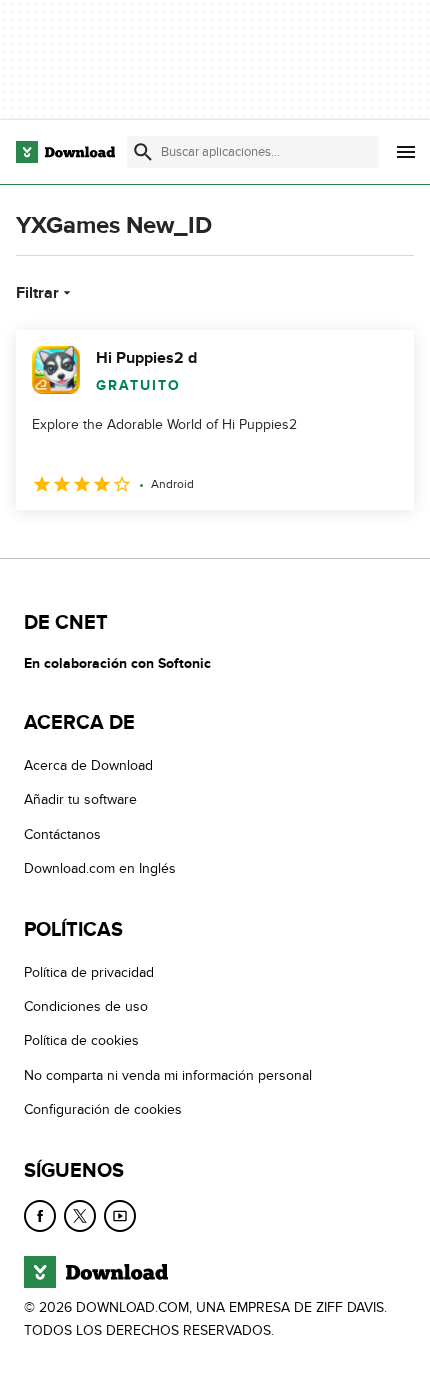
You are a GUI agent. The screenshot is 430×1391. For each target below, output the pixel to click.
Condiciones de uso (86, 1006)
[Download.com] (65, 152)
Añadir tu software (80, 799)
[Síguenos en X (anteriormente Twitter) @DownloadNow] (80, 1216)
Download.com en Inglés (100, 868)
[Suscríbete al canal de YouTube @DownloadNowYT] (120, 1216)
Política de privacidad (89, 972)
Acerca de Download (88, 765)
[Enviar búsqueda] (143, 152)
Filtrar (37, 293)
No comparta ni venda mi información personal (168, 1075)
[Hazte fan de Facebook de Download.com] (40, 1216)
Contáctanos (62, 834)
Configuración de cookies (103, 1109)
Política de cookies (81, 1040)
